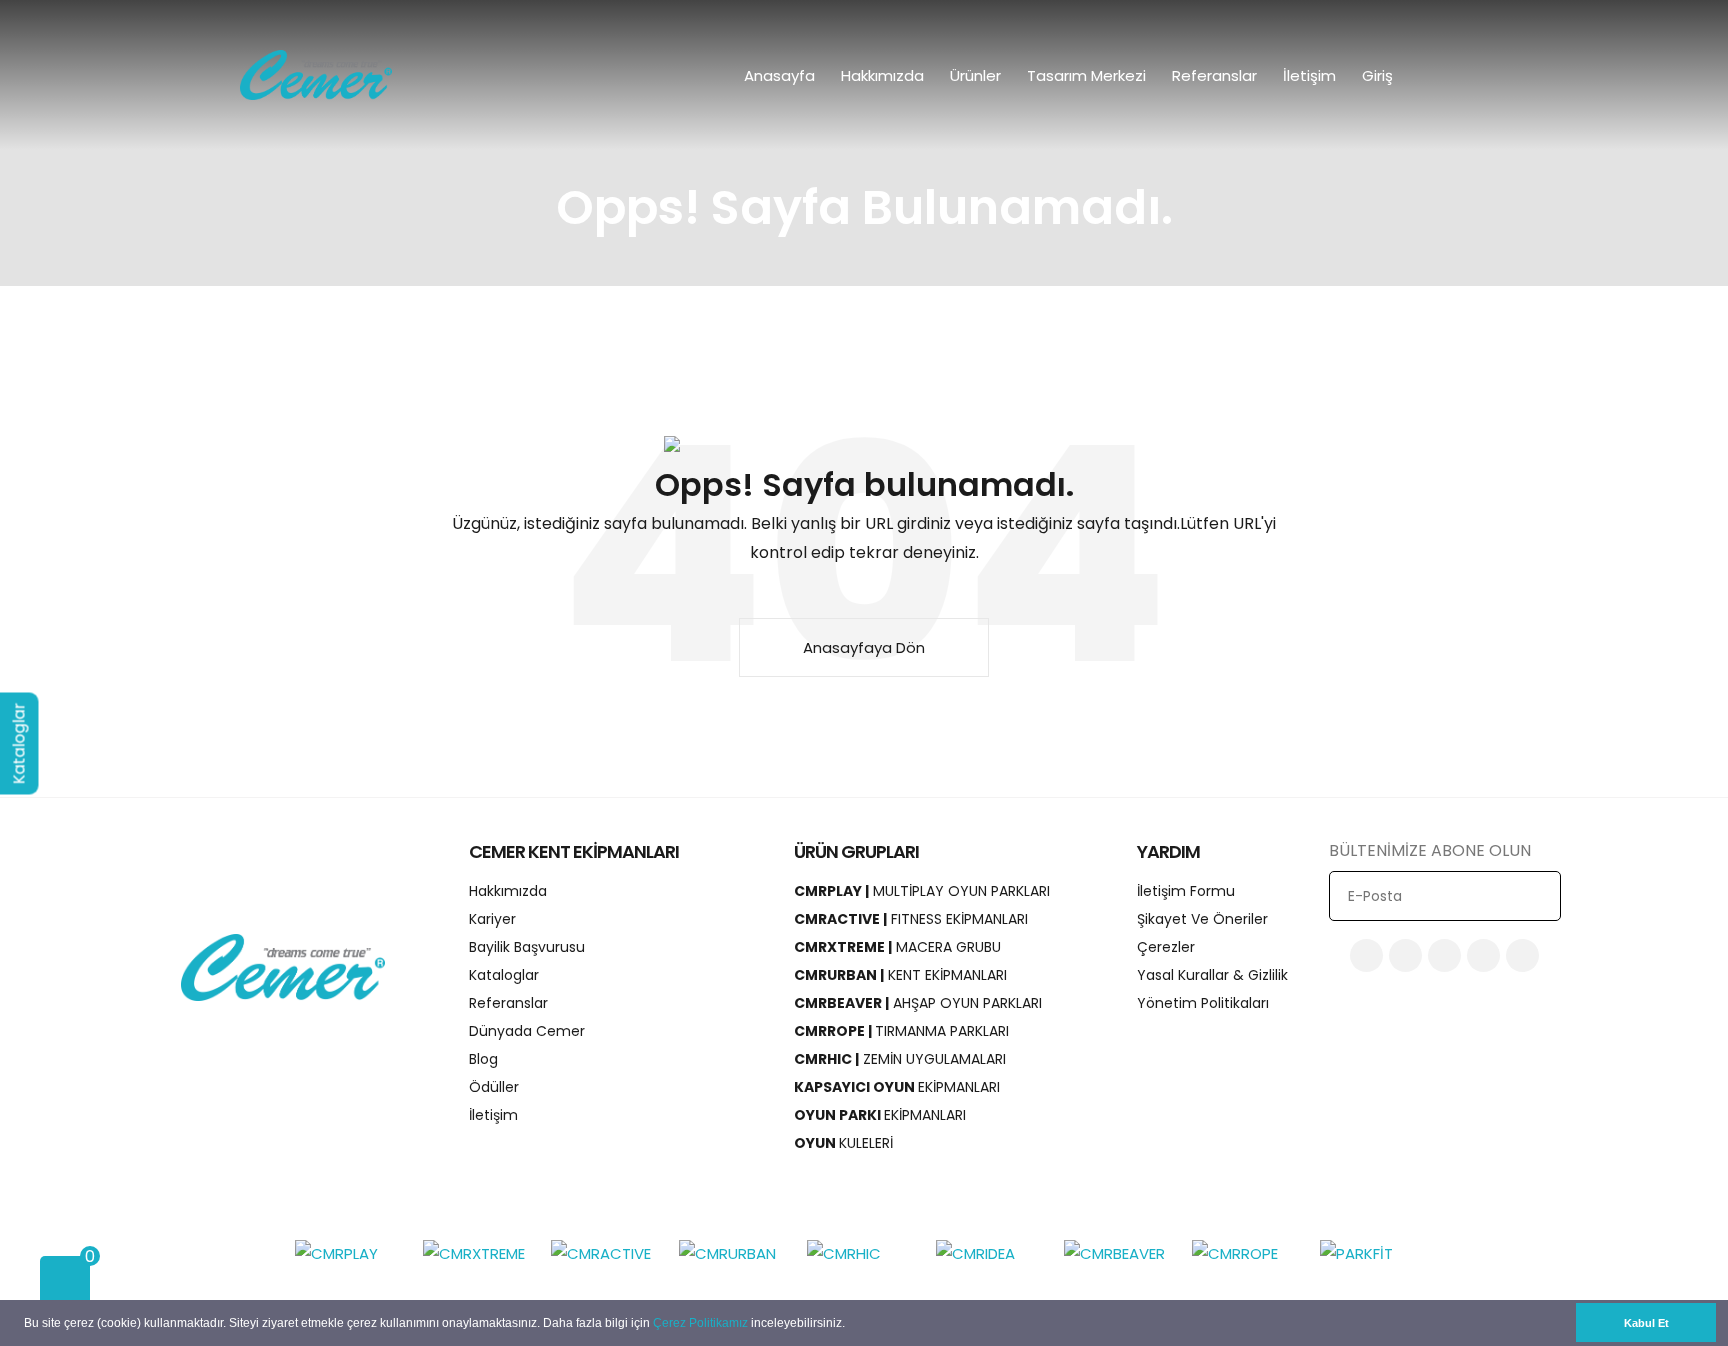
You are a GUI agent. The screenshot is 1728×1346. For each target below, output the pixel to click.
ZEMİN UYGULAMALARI (900, 1059)
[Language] (1444, 75)
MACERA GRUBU (897, 947)
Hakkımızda (882, 75)
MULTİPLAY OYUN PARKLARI (922, 891)
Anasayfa (779, 75)
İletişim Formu (1186, 891)
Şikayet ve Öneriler (1202, 919)
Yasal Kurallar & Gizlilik (1212, 975)
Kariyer (492, 919)
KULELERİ (843, 1143)
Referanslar (1214, 75)
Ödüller (494, 1087)
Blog (483, 1059)
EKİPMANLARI (897, 1087)
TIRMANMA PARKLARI (901, 1031)
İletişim (1309, 75)
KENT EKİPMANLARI (900, 975)
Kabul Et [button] (1646, 1323)
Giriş (1379, 75)
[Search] (1487, 75)
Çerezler (1166, 947)
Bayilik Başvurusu (527, 947)
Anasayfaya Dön (864, 647)
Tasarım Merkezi (1086, 75)
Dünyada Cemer (527, 1031)
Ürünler (975, 75)
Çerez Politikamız (700, 1323)
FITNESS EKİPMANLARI (911, 919)
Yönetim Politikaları (1203, 1003)
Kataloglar (504, 975)
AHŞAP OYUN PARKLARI (918, 1003)
